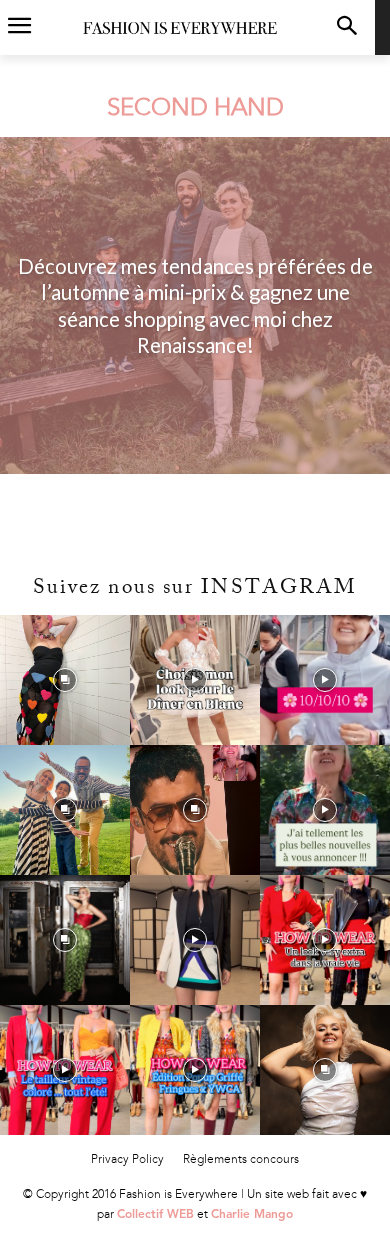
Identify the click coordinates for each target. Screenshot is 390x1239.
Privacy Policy (127, 1159)
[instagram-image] (65, 680)
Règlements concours (241, 1159)
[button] (346, 27)
